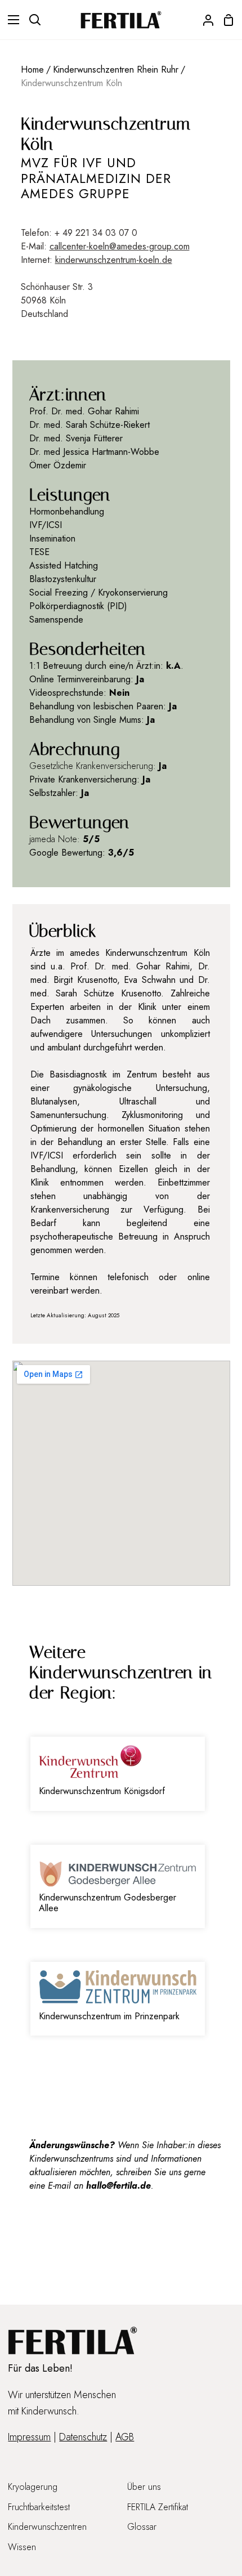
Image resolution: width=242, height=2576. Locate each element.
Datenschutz (83, 2437)
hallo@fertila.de (118, 2186)
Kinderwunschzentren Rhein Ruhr (116, 70)
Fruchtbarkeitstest (39, 2507)
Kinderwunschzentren (47, 2527)
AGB (125, 2437)
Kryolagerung (33, 2487)
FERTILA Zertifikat (158, 2507)
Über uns (144, 2487)
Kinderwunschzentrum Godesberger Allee (107, 1903)
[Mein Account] (204, 20)
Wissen (22, 2547)
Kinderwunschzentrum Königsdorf (102, 1791)
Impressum (29, 2437)
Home (32, 70)
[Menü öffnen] (10, 20)
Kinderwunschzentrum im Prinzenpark (109, 2016)
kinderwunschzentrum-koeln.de (114, 260)
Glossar (142, 2527)
